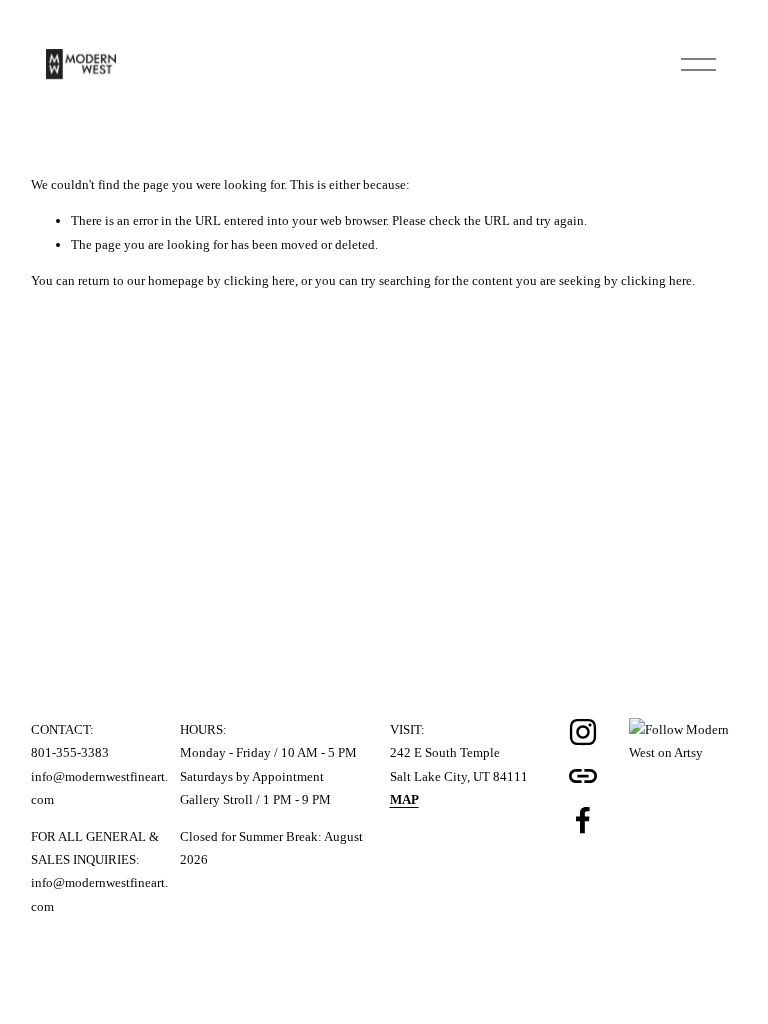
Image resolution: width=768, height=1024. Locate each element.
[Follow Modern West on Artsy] (683, 752)
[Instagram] (583, 732)
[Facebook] (583, 820)
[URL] (583, 776)
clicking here (259, 280)
